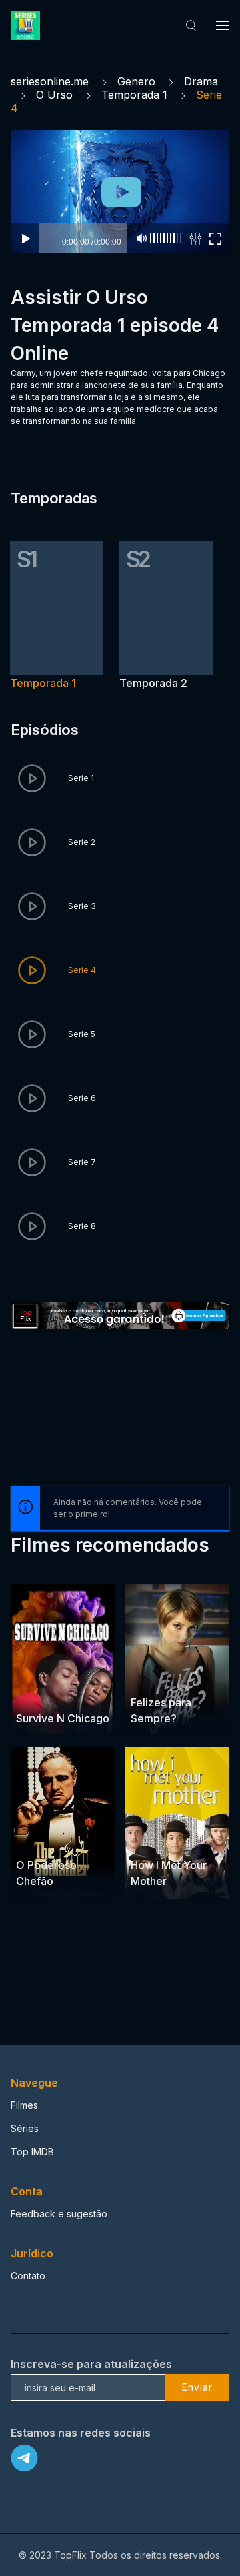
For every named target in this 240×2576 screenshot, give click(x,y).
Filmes (24, 2105)
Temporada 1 (134, 95)
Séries (25, 2128)
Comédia (151, 1839)
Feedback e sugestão (59, 2214)
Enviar (197, 2387)
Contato (28, 2276)
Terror (66, 1693)
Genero (136, 81)
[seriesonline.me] (27, 25)
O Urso (54, 95)
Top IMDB (32, 2152)
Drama (201, 81)
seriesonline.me (50, 81)
